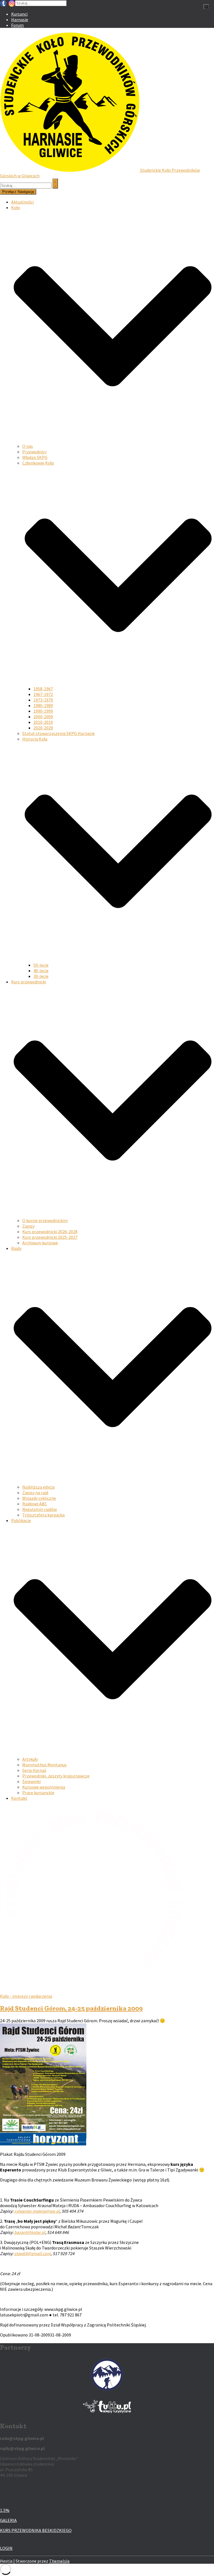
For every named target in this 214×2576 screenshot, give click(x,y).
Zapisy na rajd (35, 1493)
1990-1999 (43, 711)
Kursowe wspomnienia (44, 1787)
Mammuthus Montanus (44, 1765)
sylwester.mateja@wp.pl (37, 2211)
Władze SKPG (35, 457)
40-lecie (41, 971)
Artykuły (30, 1759)
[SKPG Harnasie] (70, 170)
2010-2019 (43, 722)
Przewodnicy (34, 452)
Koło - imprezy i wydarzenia (26, 1996)
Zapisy (28, 1226)
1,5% (5, 2510)
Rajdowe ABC (35, 1504)
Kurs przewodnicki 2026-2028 (50, 1232)
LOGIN (6, 2548)
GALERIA (8, 2520)
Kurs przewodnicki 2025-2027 (50, 1237)
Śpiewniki (31, 1781)
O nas (28, 446)
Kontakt (19, 1798)
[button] (113, 441)
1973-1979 (43, 700)
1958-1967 (43, 689)
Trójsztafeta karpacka (43, 1515)
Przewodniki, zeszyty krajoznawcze (56, 1776)
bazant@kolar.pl (30, 2232)
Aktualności (22, 202)
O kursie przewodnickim (45, 1220)
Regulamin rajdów (40, 1509)
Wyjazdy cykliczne (39, 1498)
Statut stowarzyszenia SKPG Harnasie (59, 733)
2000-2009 (43, 717)
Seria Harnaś (34, 1770)
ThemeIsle (59, 2561)
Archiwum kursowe (40, 1243)
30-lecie (41, 976)
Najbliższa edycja (38, 1487)
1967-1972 (43, 694)
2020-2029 (43, 728)
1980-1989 (43, 705)
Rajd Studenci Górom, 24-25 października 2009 (71, 2008)
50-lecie (41, 965)
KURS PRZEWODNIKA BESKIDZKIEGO (36, 2530)
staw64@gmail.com (32, 2253)
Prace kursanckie (38, 1793)
